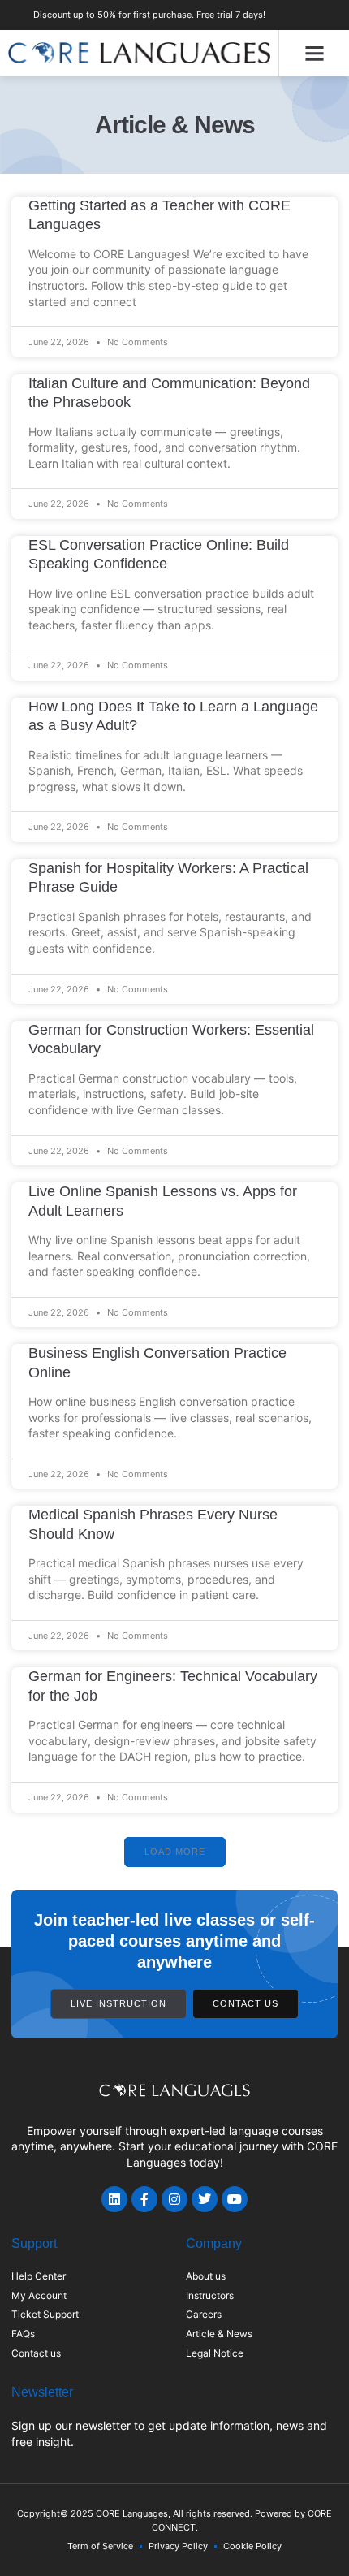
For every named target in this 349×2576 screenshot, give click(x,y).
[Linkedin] (114, 2199)
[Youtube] (235, 2199)
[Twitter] (205, 2199)
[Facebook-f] (144, 2199)
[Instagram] (174, 2199)
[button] (314, 54)
